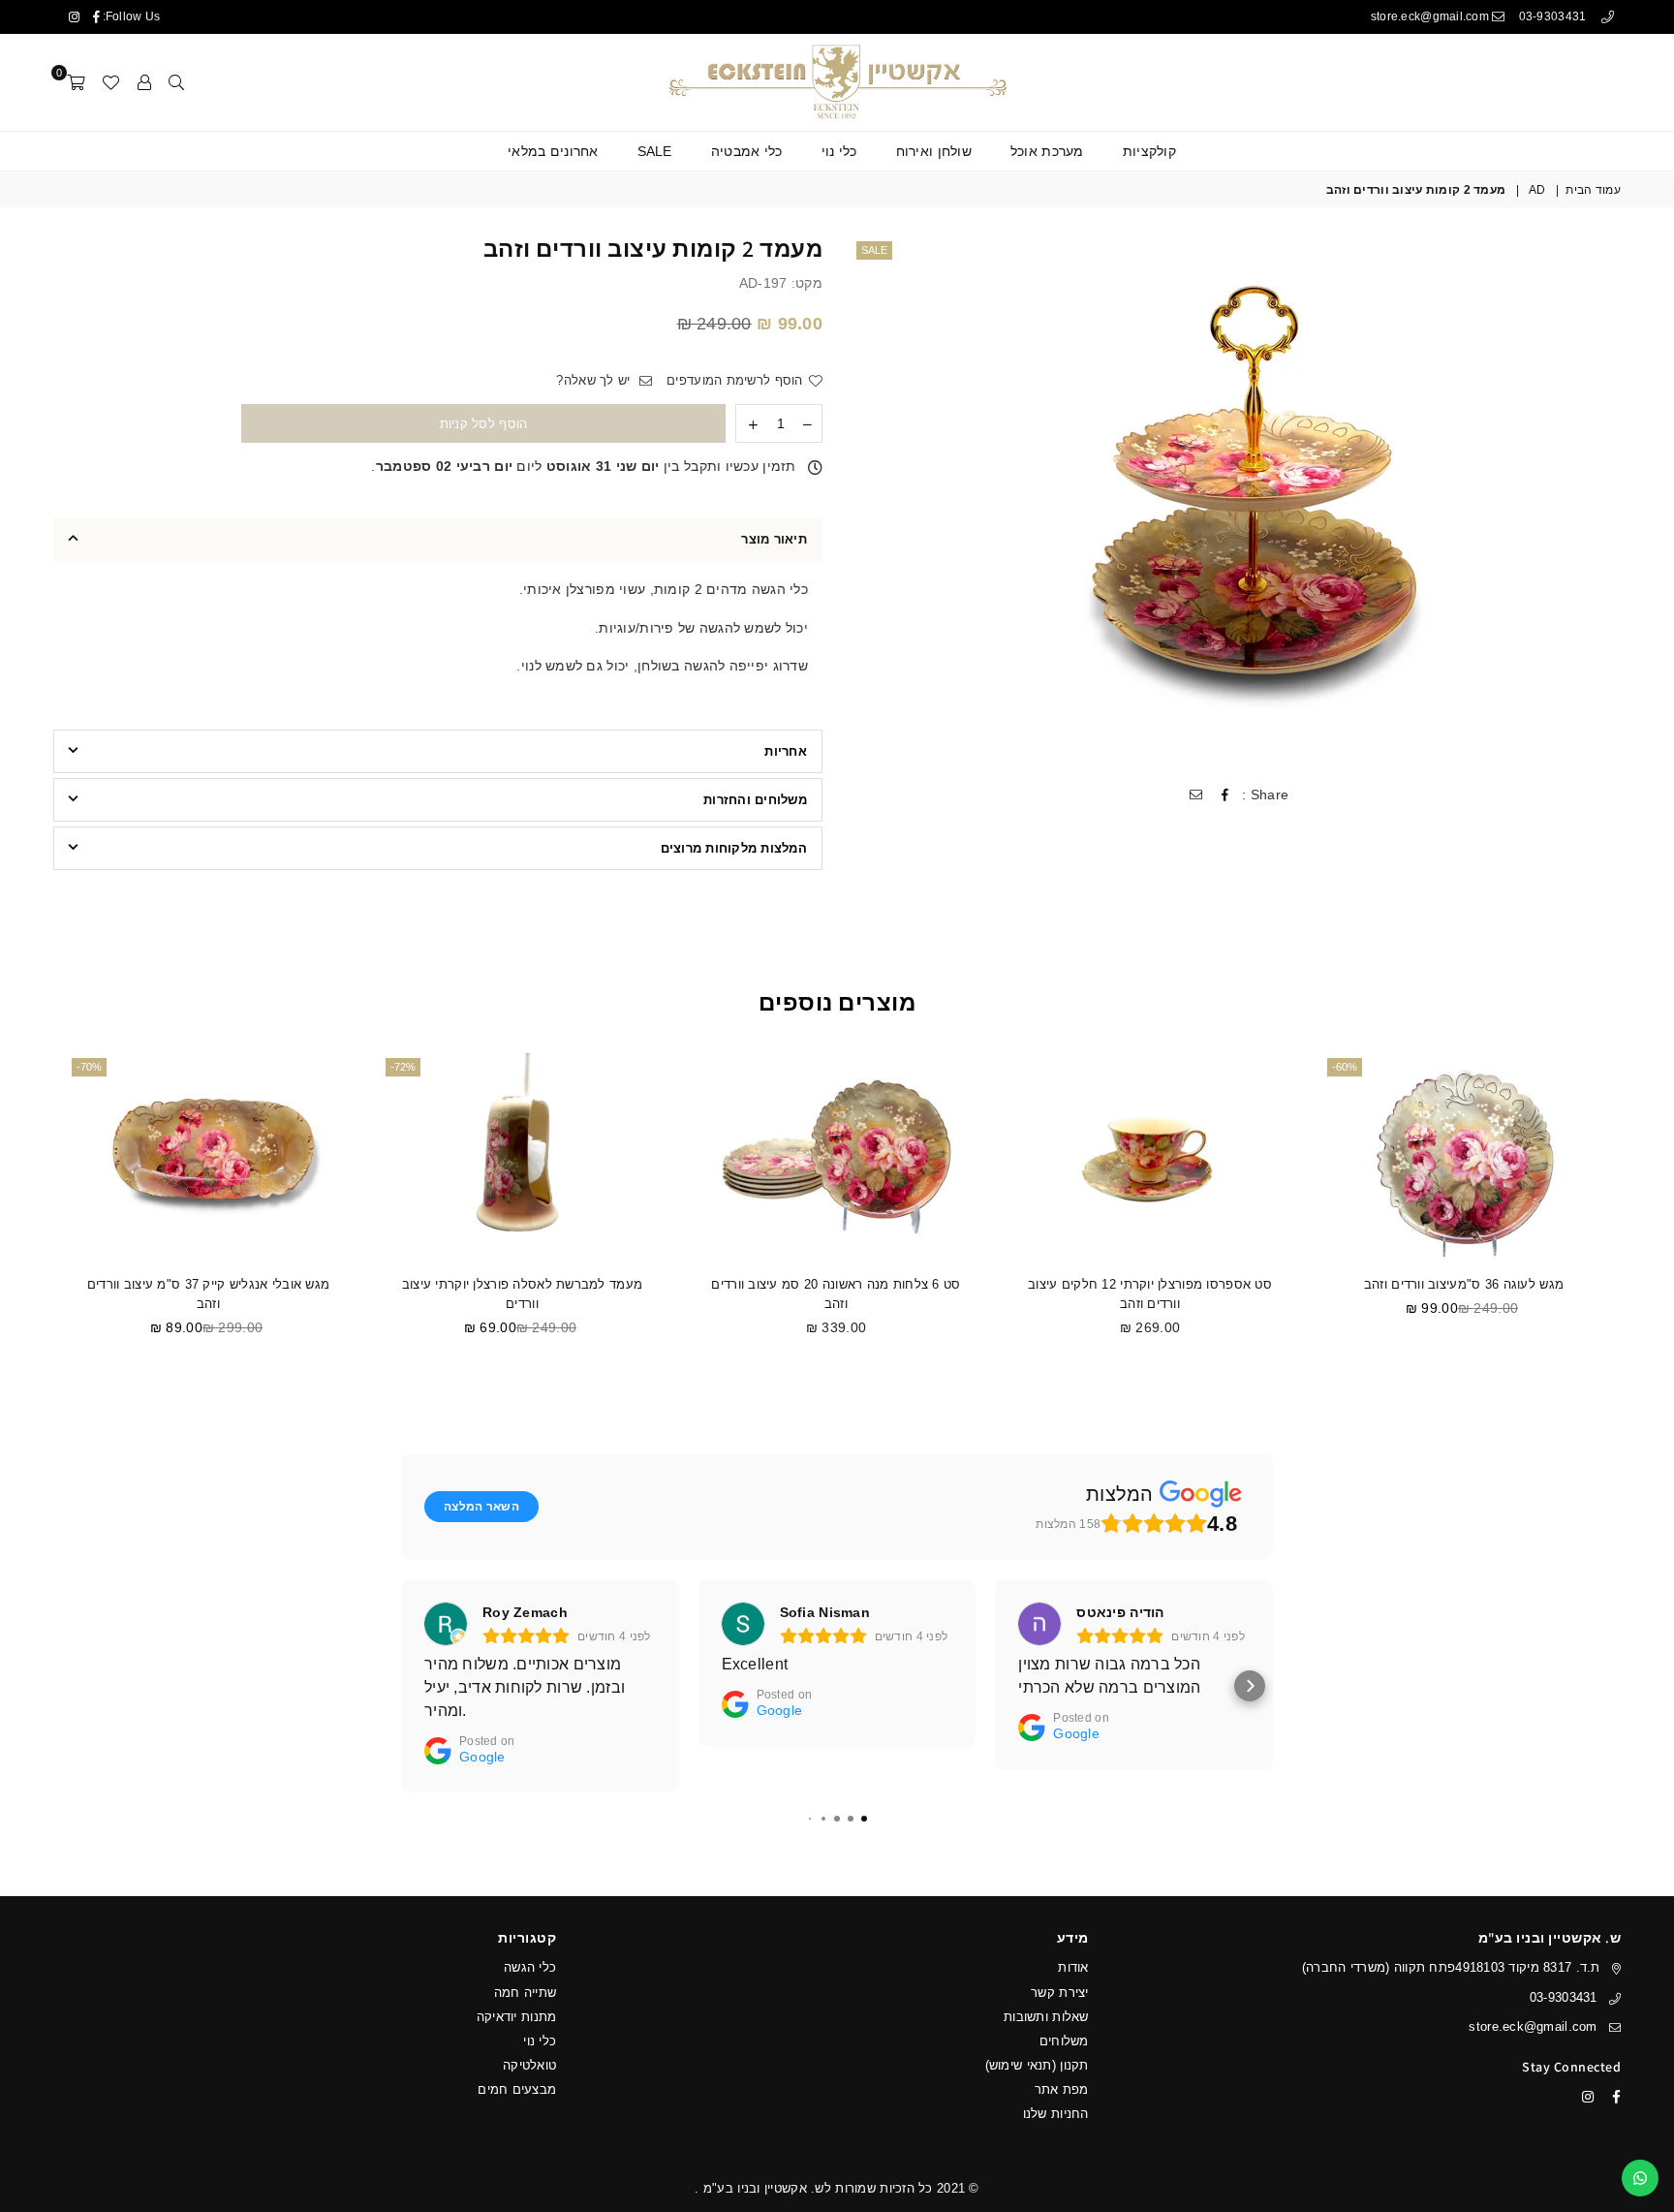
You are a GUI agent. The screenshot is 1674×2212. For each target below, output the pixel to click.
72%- (403, 1067)
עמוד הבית (1593, 190)
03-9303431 (1554, 16)
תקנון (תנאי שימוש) (1037, 2065)
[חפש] (176, 82)
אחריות (786, 751)
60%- (1345, 1067)
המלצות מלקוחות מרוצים (734, 848)
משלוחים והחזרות (755, 800)
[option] (1236, 501)
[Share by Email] (1195, 795)
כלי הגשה (530, 1967)
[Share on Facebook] (1224, 795)
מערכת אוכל (1047, 151)
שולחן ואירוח (934, 151)
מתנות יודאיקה (517, 2017)
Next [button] (31, 1219)
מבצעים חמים (517, 2089)
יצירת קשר (1060, 1993)
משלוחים (1064, 2041)
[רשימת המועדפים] (110, 82)
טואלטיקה (529, 2065)
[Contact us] (1640, 2178)
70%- (89, 1067)
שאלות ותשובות (1046, 2017)
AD (1537, 190)
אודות (1073, 1967)
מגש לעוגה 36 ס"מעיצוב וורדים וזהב (1464, 1284)
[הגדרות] (144, 82)
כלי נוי (839, 151)
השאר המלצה (481, 1507)
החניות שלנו (1056, 2114)
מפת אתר (1062, 2089)
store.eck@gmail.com (1432, 16)
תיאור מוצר (774, 539)
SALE (655, 151)
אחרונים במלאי (553, 151)
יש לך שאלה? (595, 380)
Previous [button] (1643, 1219)
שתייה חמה (526, 1993)
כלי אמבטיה (747, 151)
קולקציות (1149, 151)
